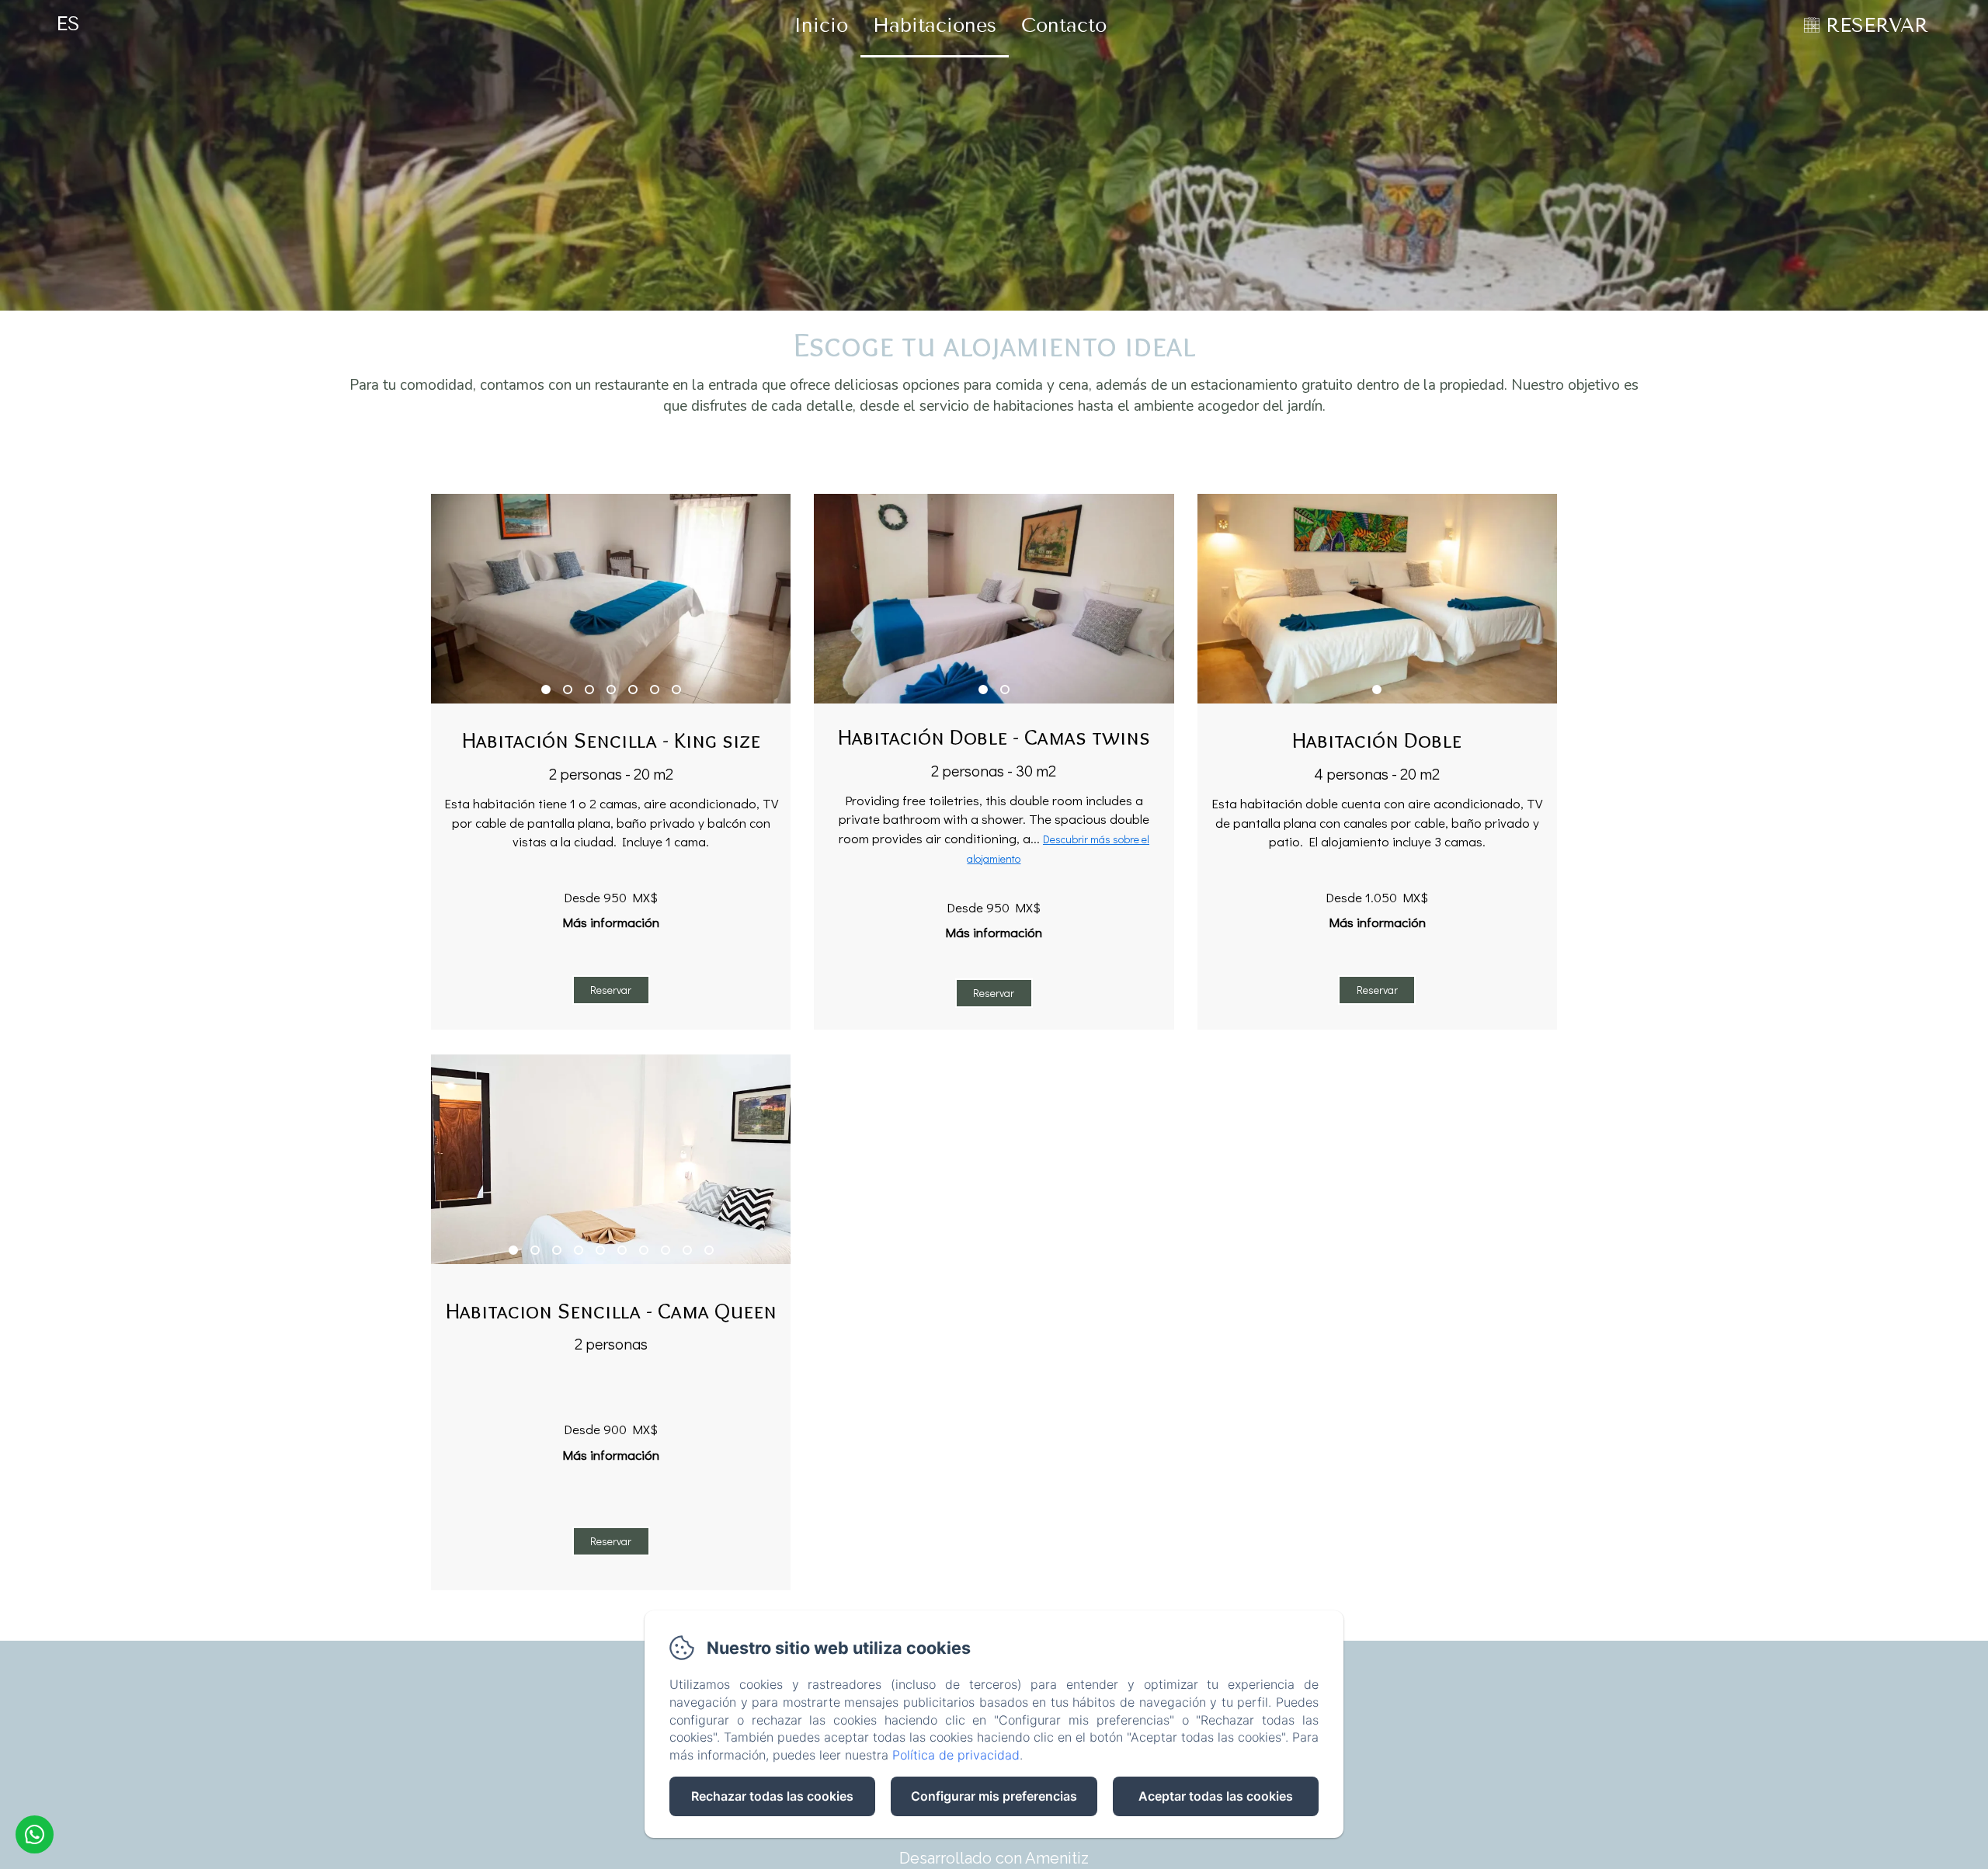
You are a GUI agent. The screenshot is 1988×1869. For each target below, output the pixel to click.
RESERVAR (1877, 26)
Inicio (821, 26)
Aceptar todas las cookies (1216, 1796)
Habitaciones (935, 26)
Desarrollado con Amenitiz (994, 1858)
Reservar (611, 990)
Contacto (1064, 26)
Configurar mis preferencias (994, 1796)
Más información (611, 922)
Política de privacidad (956, 1755)
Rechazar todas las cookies (772, 1796)
